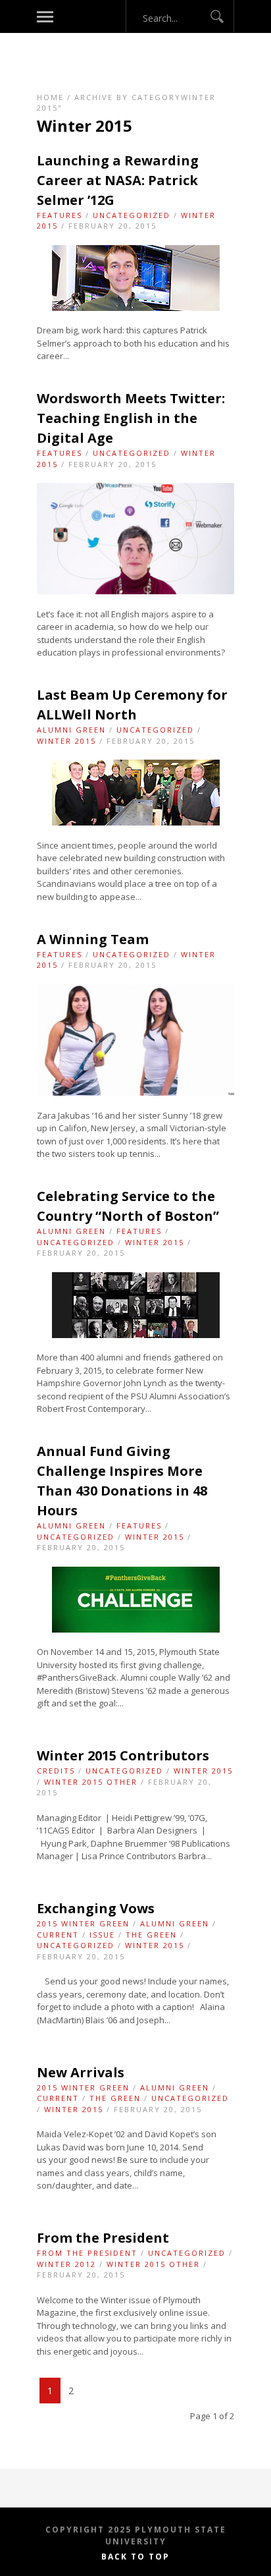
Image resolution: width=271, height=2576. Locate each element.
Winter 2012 (66, 2264)
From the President (103, 2238)
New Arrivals (81, 2072)
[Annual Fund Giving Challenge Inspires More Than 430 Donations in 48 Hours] (136, 1629)
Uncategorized (132, 215)
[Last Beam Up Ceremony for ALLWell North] (136, 822)
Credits (56, 1771)
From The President (87, 2253)
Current (58, 1935)
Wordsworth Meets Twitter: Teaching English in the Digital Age (131, 418)
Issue (102, 1935)
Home (50, 97)
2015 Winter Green (83, 1923)
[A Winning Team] (135, 1092)
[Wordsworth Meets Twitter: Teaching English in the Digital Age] (135, 591)
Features (60, 215)
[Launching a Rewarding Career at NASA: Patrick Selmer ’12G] (136, 308)
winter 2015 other (91, 1782)
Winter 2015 (66, 741)
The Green (151, 1935)
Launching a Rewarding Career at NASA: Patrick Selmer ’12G (118, 180)
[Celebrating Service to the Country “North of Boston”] (136, 1335)
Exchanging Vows (96, 1908)
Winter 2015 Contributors (123, 1755)
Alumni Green (71, 730)
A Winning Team (93, 939)
